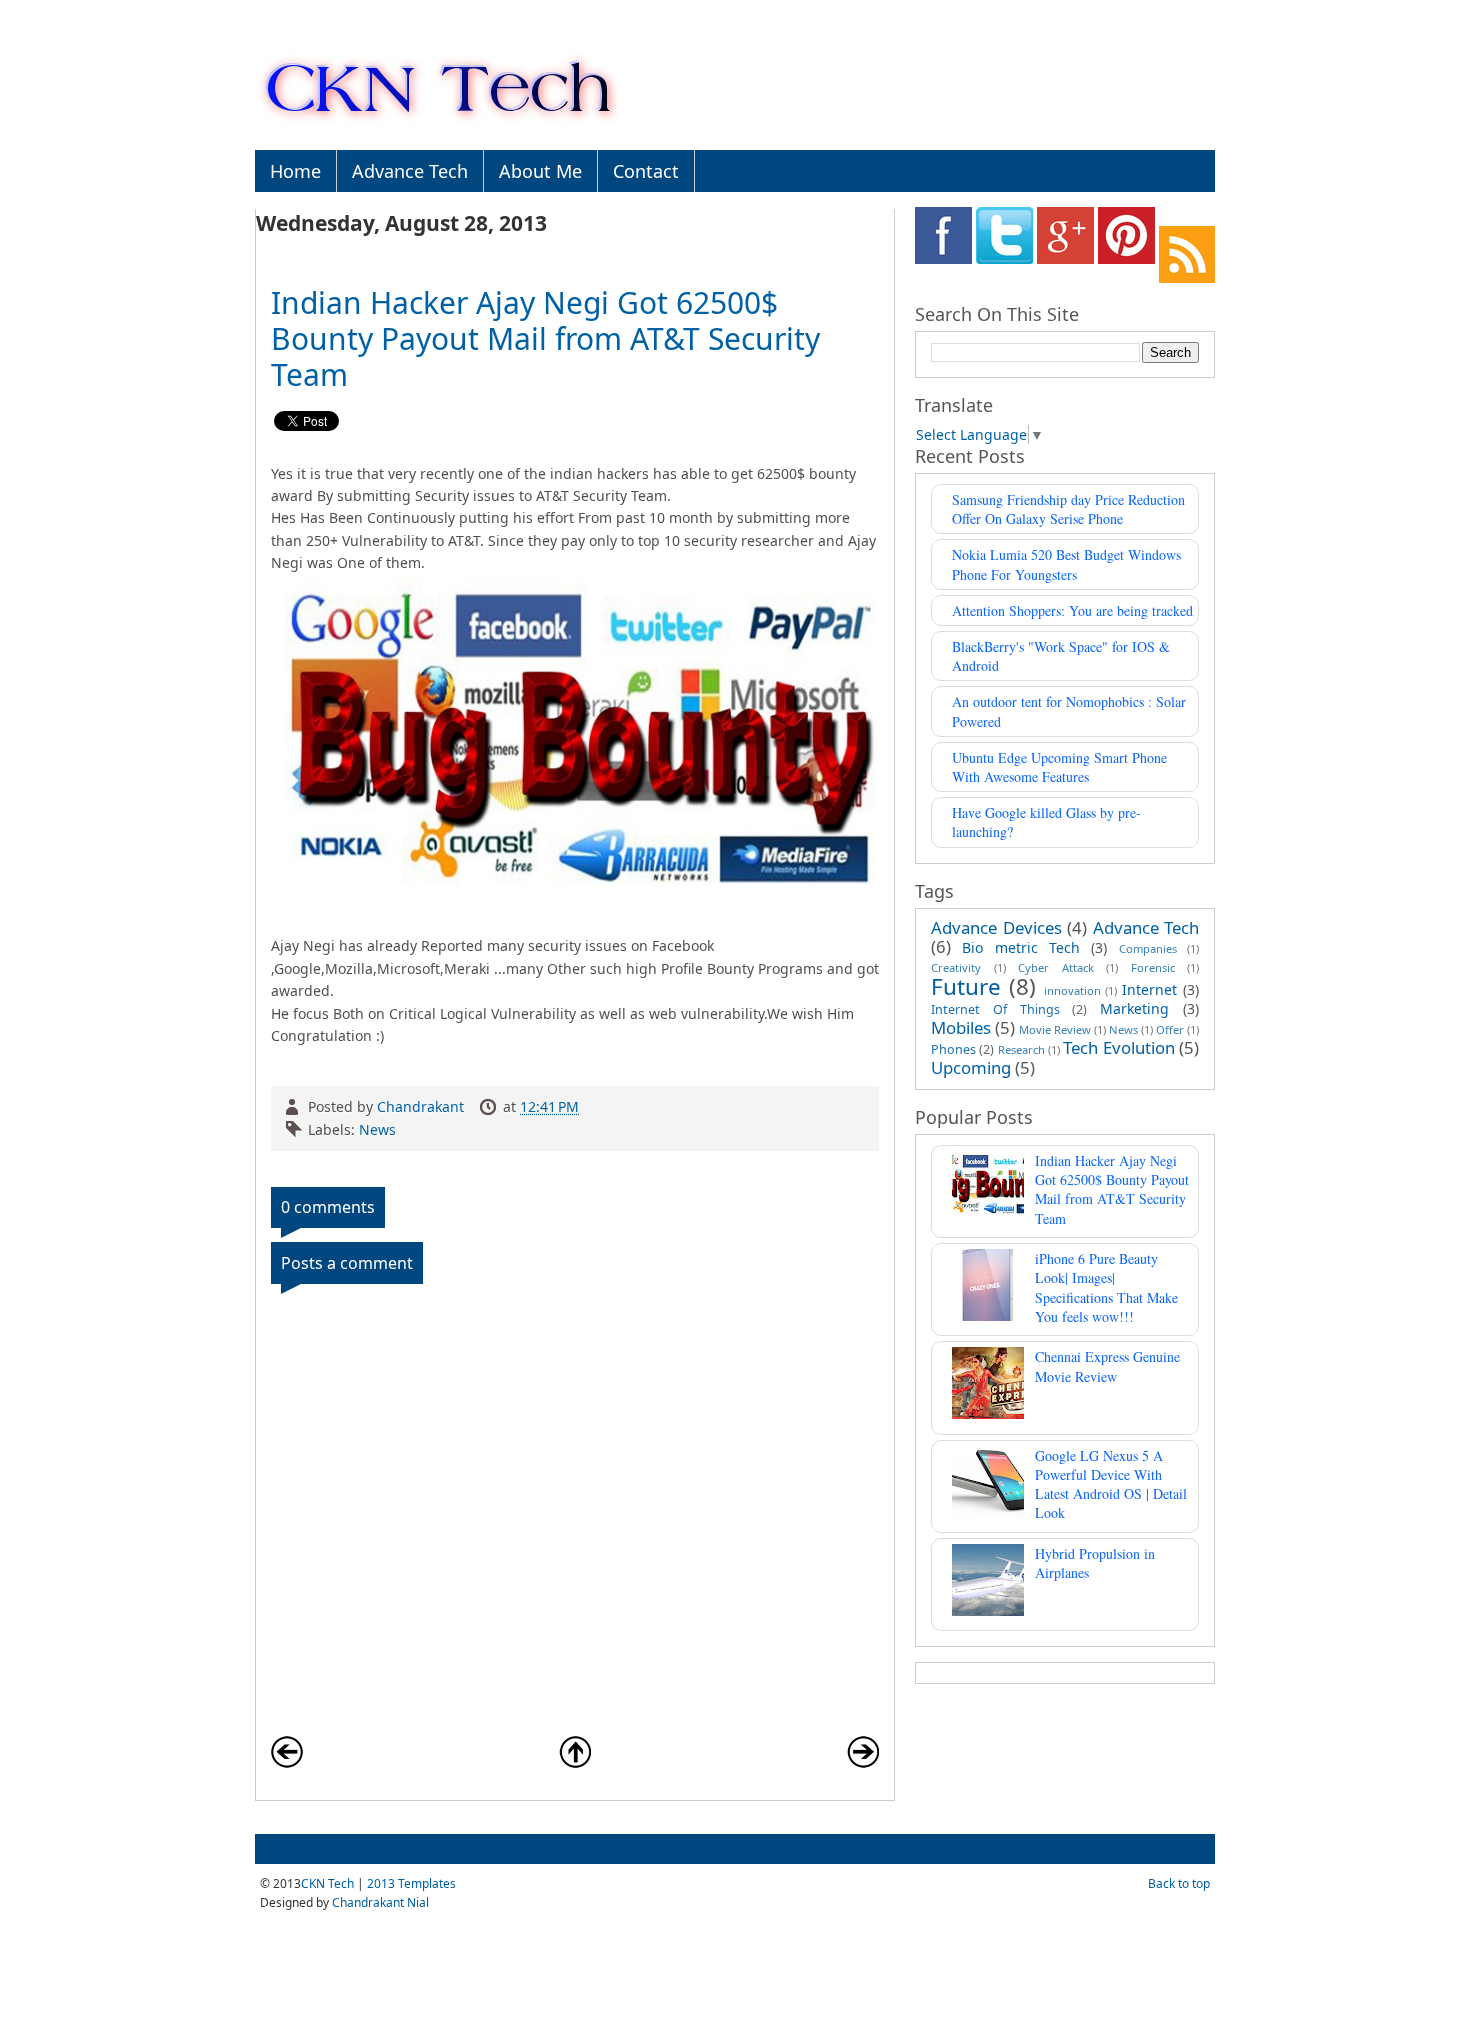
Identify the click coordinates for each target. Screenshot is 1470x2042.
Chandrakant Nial (380, 1902)
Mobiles (961, 1027)
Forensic (1153, 967)
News (377, 1129)
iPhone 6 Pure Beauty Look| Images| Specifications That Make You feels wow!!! (1106, 1287)
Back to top (1179, 1883)
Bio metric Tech (1021, 947)
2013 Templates (411, 1883)
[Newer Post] (287, 1762)
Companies (1148, 948)
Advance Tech (410, 171)
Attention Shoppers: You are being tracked (1072, 610)
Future (966, 986)
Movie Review (1055, 1029)
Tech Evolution (1118, 1047)
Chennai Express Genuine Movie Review (1107, 1366)
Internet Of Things (995, 1009)
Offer (1170, 1029)
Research (1021, 1049)
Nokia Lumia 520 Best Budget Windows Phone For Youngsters (1066, 564)
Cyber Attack (1056, 967)
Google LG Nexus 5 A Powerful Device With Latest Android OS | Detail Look (1111, 1484)
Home (295, 171)
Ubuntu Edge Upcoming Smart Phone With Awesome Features (1059, 767)
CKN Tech (327, 1883)
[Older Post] (863, 1762)
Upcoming (971, 1067)
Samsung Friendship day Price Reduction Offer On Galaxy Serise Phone (1068, 509)
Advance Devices (996, 927)
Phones (953, 1049)
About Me (540, 171)
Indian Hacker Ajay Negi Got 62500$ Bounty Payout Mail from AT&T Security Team (1112, 1189)
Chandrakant (422, 1106)
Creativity (956, 967)
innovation (1072, 990)
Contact (646, 171)
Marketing (1134, 1008)
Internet (1149, 989)
